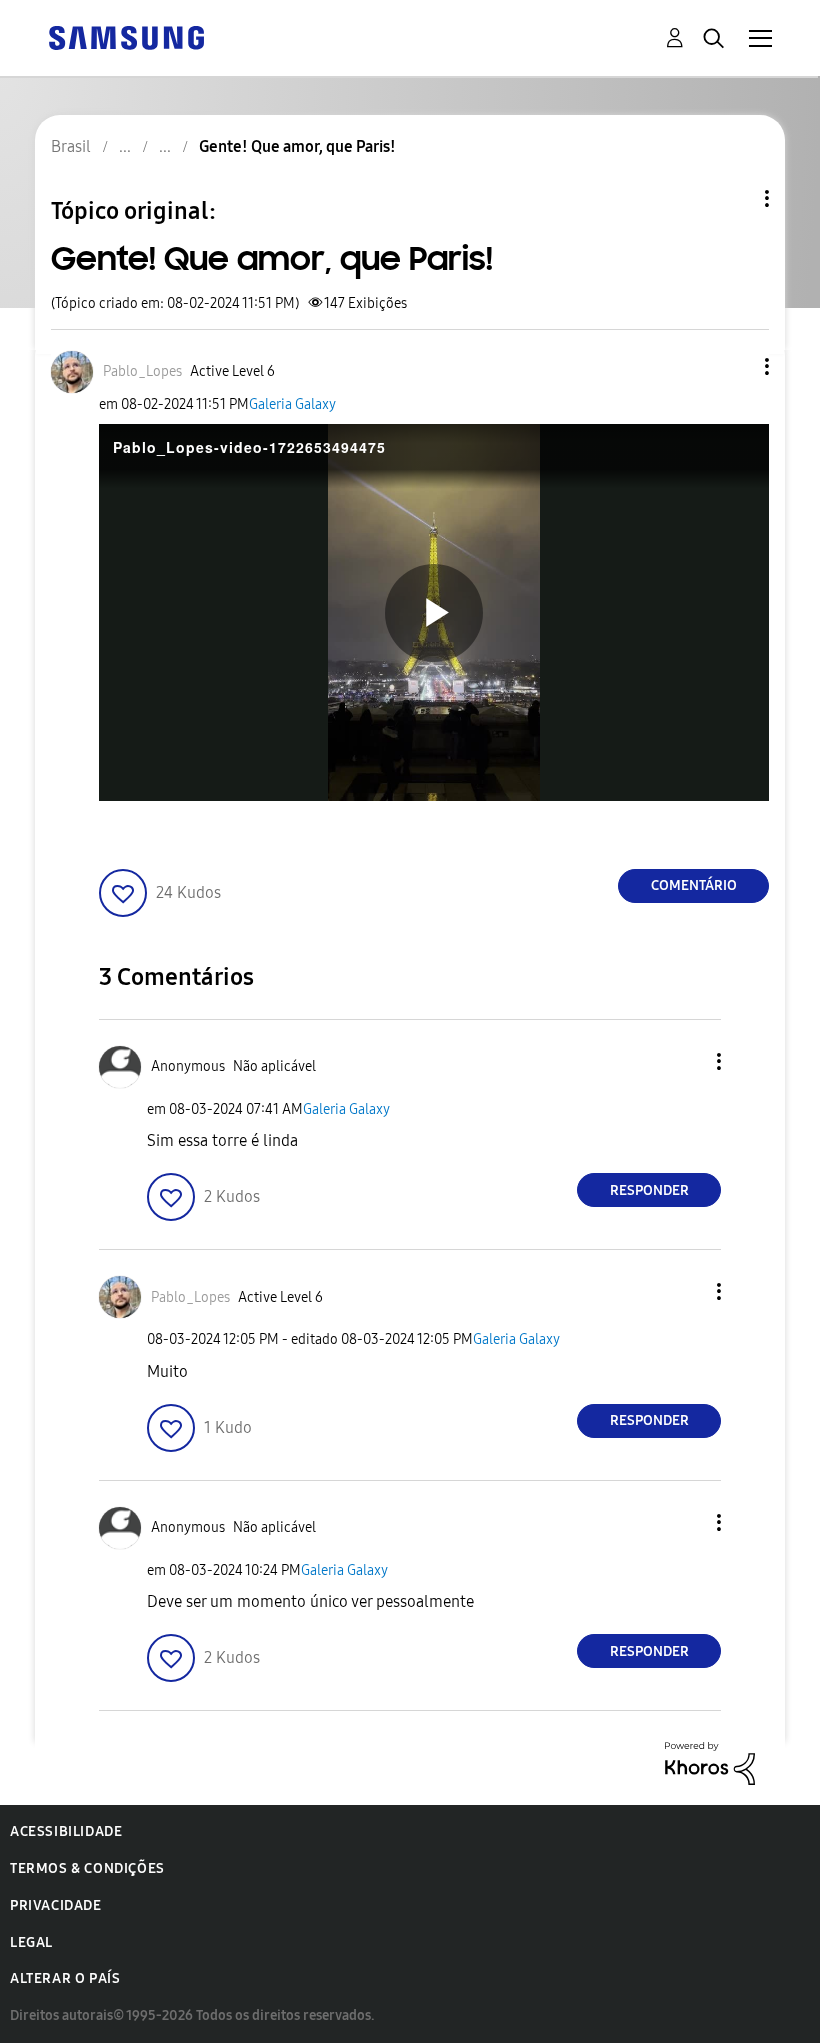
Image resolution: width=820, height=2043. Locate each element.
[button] (734, 366)
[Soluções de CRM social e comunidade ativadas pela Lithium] (710, 1762)
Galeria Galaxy (292, 404)
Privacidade (56, 1905)
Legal (31, 1942)
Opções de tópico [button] (733, 198)
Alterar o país (65, 1978)
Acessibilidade (66, 1831)
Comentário (694, 885)
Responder (649, 1190)
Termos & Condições (87, 1868)
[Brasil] (126, 36)
